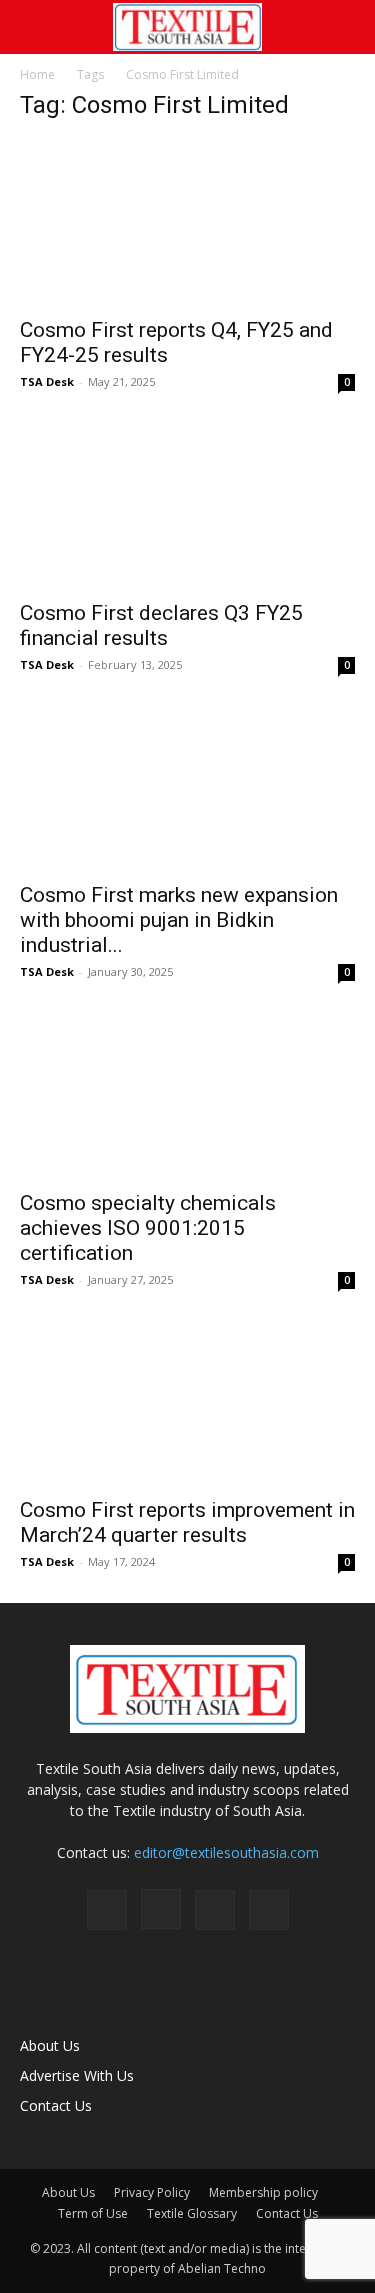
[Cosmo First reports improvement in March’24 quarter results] (187, 1402)
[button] (34, 27)
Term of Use (93, 2213)
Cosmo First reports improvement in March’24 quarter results (187, 1522)
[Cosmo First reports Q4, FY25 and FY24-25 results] (187, 222)
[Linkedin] (215, 1910)
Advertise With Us (77, 2075)
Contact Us (56, 2105)
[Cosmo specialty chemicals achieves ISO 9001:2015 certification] (187, 1094)
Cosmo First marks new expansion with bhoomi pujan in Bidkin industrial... (179, 920)
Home (37, 74)
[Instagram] (161, 1909)
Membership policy (263, 2192)
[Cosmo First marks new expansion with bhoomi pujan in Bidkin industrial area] (187, 787)
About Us (50, 2045)
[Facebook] (107, 1910)
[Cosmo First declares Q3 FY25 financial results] (187, 504)
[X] (269, 1910)
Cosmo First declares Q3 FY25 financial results (161, 625)
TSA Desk (47, 381)
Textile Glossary (192, 2213)
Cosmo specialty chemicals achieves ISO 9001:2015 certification (148, 1228)
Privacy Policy (152, 2192)
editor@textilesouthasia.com (226, 1852)
